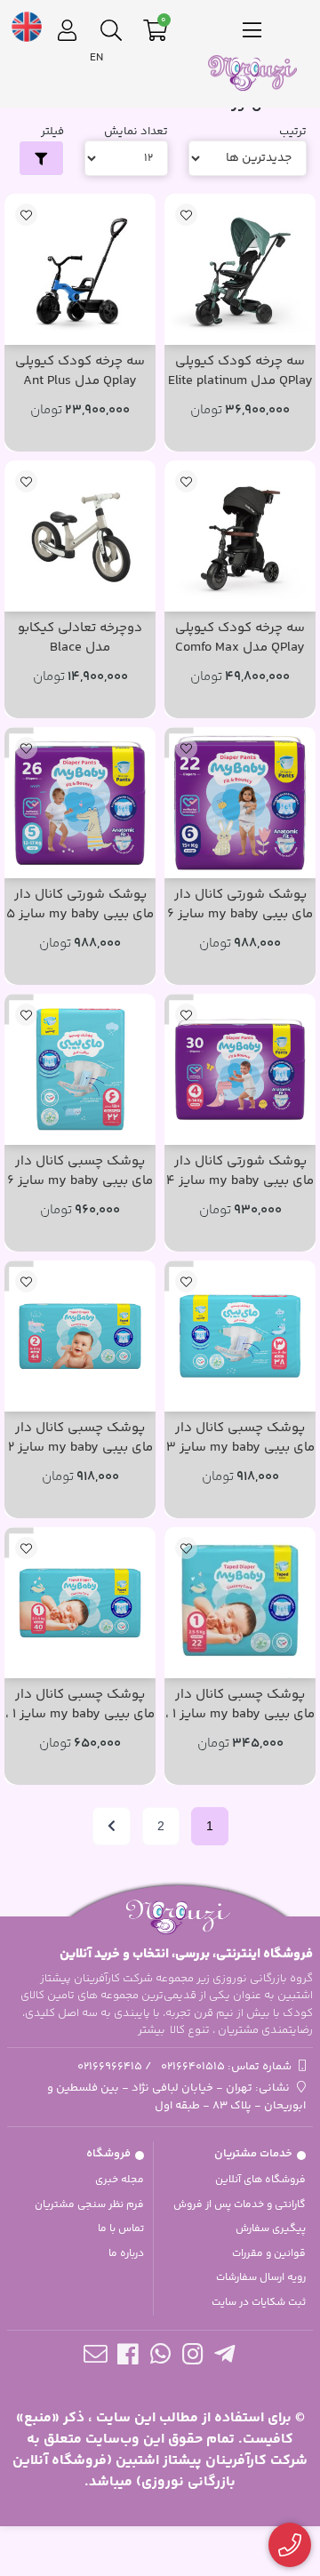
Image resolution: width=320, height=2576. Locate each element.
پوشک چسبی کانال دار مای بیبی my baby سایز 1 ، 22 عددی (240, 1705)
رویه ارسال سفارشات (261, 2278)
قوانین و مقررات (269, 2254)
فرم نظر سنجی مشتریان (89, 2205)
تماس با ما (121, 2229)
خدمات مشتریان (253, 2154)
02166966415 (110, 2067)
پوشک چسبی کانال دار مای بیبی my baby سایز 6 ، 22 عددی (80, 1172)
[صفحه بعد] (112, 1826)
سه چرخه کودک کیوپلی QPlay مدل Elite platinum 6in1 (240, 372)
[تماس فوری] (290, 2545)
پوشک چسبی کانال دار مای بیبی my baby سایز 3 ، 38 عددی (240, 1439)
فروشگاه (108, 2154)
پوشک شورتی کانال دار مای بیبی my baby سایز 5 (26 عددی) (80, 905)
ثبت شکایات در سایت (259, 2303)
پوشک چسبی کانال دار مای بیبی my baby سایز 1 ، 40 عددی (80, 1705)
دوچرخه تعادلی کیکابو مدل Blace (80, 639)
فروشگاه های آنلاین (260, 2180)
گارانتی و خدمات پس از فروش (240, 2205)
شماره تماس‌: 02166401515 (226, 2067)
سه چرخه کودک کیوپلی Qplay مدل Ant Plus (80, 372)
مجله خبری (120, 2180)
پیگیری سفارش (271, 2229)
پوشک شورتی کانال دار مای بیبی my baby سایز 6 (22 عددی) (240, 905)
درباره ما (126, 2254)
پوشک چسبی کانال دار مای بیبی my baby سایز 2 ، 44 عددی (80, 1439)
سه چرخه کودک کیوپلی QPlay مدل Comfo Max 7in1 (240, 639)
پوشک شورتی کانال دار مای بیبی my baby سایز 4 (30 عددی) (240, 1172)
